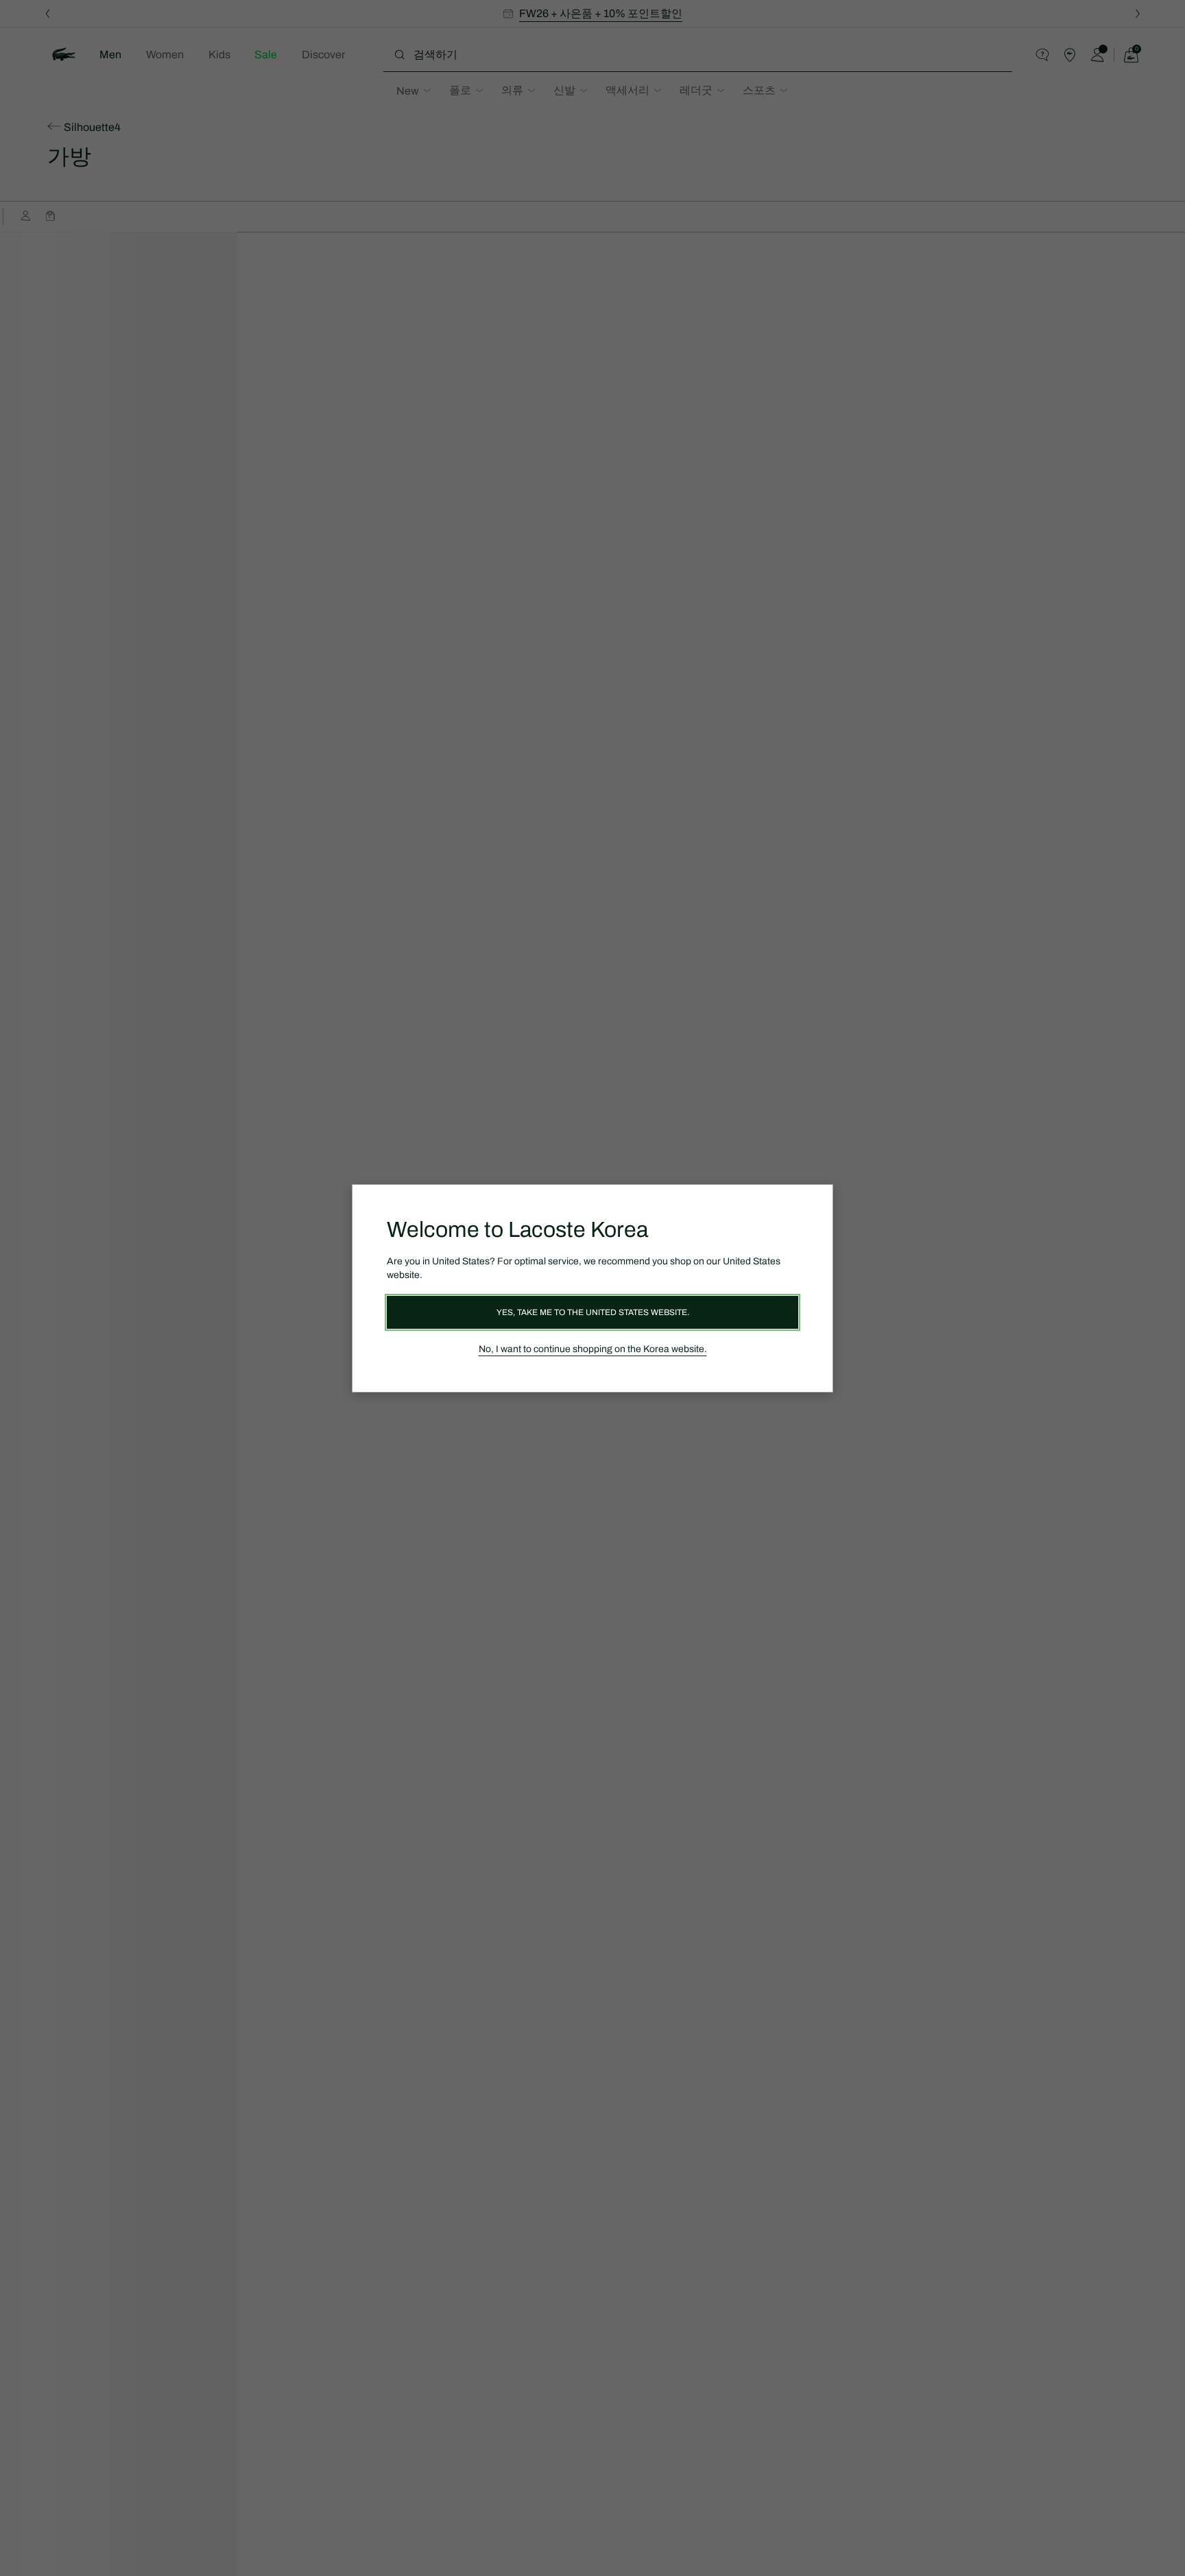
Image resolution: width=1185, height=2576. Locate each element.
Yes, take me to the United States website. (593, 1312)
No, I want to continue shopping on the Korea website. (593, 1349)
